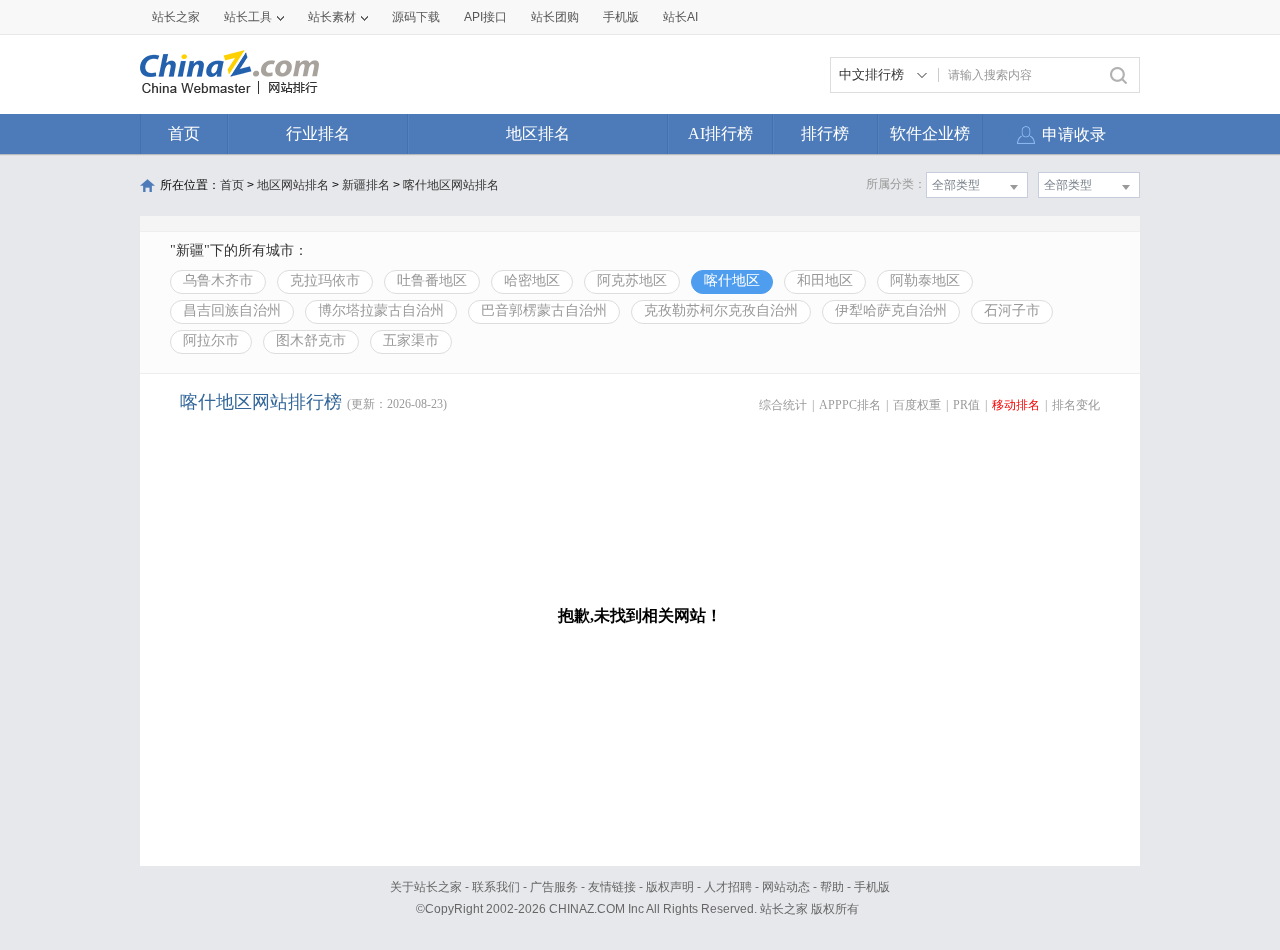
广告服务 (554, 887)
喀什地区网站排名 (451, 185)
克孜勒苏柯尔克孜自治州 (721, 310)
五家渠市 (411, 340)
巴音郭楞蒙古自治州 (544, 310)
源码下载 (416, 17)
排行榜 (825, 133)
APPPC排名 (850, 405)
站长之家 (176, 17)
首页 (184, 133)
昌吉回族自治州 (232, 310)
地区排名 (538, 133)
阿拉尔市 (211, 340)
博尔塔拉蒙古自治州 (381, 310)
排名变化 (1076, 405)
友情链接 (612, 887)
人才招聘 (728, 887)
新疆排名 (366, 185)
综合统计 (783, 405)
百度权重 (917, 405)
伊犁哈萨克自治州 (891, 310)
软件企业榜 (930, 133)
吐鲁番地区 (432, 280)
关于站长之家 (426, 887)
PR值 (966, 405)
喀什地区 (732, 280)
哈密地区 (532, 280)
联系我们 (496, 887)
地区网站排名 (293, 185)
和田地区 (825, 280)
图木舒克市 (311, 340)
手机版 (872, 887)
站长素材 (332, 17)
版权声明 (670, 887)
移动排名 (1016, 405)
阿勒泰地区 (925, 280)
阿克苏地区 (632, 280)
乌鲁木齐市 (218, 280)
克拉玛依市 (325, 280)
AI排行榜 (720, 133)
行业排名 (318, 133)
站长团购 (555, 17)
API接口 (485, 17)
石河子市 (1012, 310)
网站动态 (786, 887)
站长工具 (248, 17)
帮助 (832, 887)
